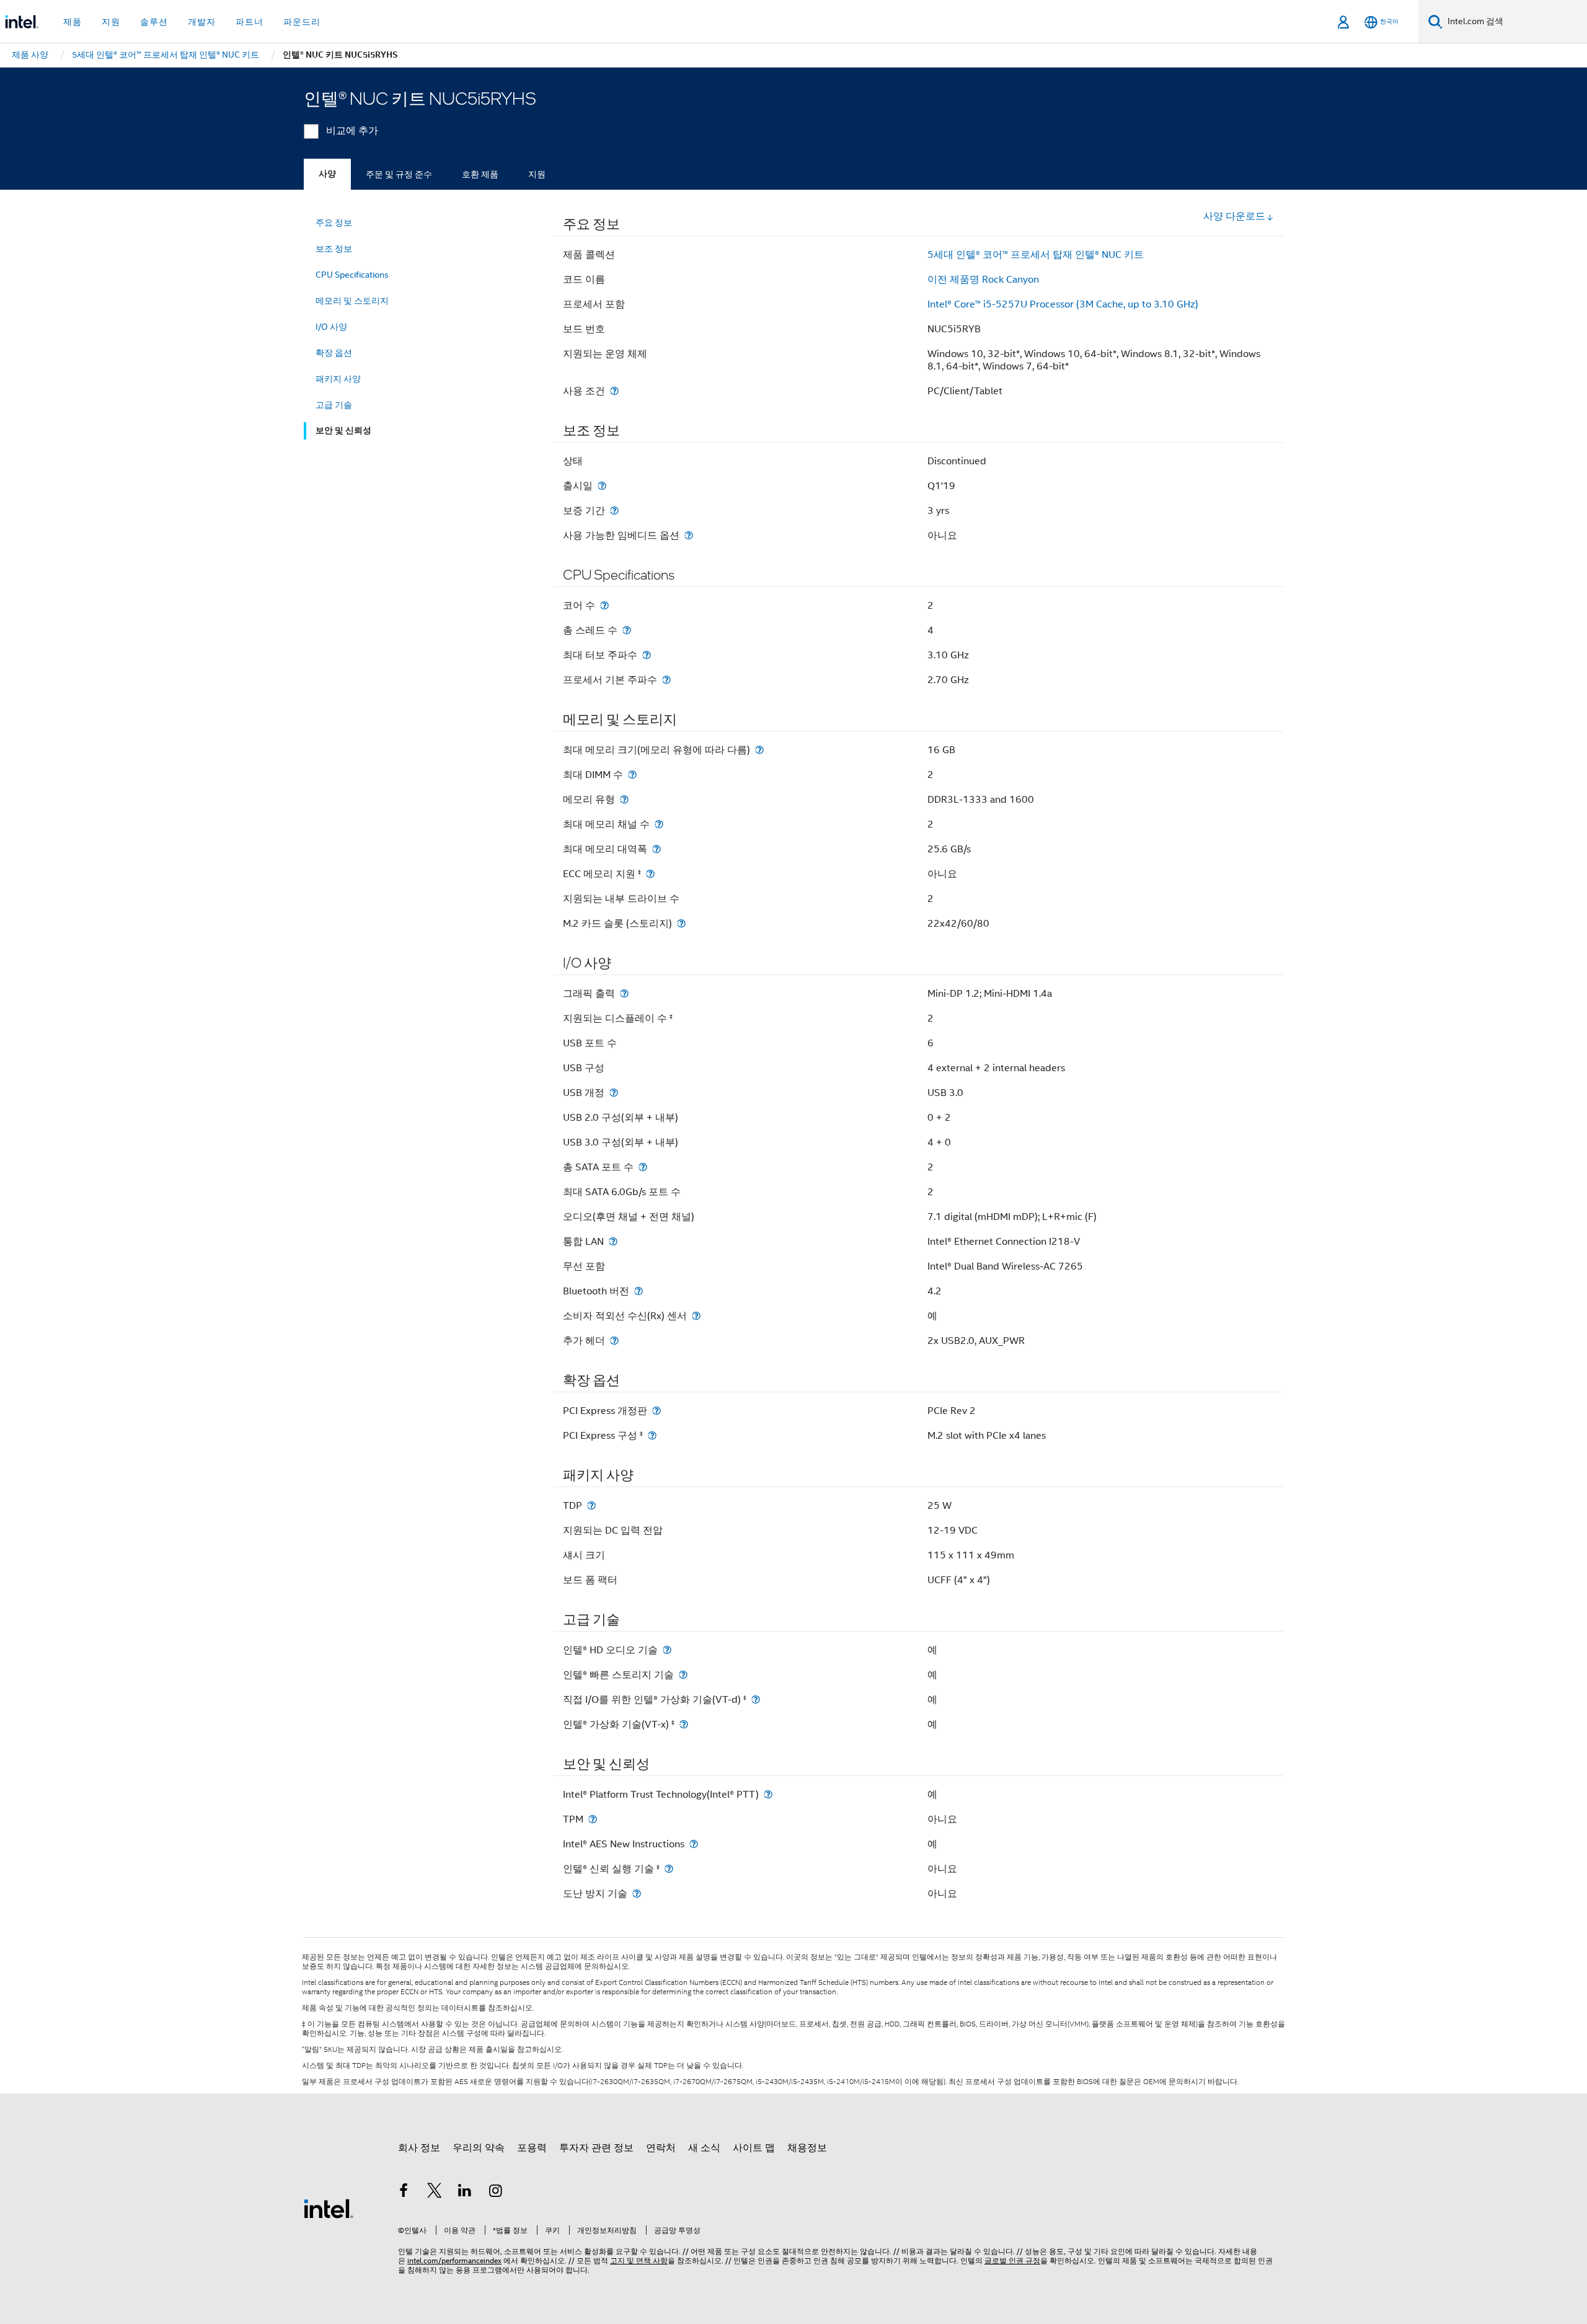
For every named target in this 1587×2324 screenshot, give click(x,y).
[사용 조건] (614, 391)
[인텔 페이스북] (404, 2193)
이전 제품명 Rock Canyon (983, 280)
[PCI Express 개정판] (656, 1411)
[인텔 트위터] (435, 2193)
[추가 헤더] (614, 1341)
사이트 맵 (754, 2148)
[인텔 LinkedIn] (465, 2193)
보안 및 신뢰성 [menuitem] (343, 431)
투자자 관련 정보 (596, 2148)
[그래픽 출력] (624, 993)
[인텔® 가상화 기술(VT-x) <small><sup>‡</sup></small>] (684, 1724)
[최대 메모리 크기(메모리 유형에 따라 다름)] (759, 750)
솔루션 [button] (154, 22)
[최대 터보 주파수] (647, 655)
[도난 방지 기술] (637, 1893)
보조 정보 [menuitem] (334, 249)
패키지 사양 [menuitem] (338, 379)
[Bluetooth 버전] (639, 1291)
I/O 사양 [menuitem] (331, 327)
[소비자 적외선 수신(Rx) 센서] (696, 1316)
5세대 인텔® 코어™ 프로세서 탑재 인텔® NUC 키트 (1036, 255)
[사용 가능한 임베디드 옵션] (689, 535)
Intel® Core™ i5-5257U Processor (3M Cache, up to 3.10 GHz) (1063, 304)
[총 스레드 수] (627, 630)
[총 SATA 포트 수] (643, 1167)
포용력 (532, 2148)
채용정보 (807, 2148)
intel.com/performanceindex (454, 2260)
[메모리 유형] (624, 799)
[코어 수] (604, 605)
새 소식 (704, 2148)
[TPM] (593, 1819)
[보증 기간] (614, 510)
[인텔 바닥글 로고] (329, 2208)
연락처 (661, 2148)
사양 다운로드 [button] (1234, 216)
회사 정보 (419, 2148)
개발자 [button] (202, 22)
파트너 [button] (250, 22)
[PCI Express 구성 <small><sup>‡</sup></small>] (652, 1435)
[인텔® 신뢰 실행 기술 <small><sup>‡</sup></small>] (669, 1869)
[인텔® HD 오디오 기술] (667, 1650)
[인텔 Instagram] (496, 2193)
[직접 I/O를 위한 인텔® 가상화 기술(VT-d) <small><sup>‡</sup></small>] (756, 1699)
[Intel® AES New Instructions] (694, 1844)
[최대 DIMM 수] (632, 775)
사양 (327, 174)
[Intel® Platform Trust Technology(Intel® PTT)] (768, 1794)
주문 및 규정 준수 (399, 174)
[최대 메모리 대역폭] (656, 849)
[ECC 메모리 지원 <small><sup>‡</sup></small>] (650, 874)
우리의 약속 (479, 2148)
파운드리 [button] (302, 22)
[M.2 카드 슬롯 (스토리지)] (681, 923)
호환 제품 (480, 174)
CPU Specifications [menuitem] (352, 275)
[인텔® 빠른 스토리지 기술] (683, 1675)
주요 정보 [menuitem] (334, 223)
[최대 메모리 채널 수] (659, 824)
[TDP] (591, 1505)
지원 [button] (111, 22)
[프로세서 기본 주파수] (666, 680)
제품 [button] (73, 22)
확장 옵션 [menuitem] (334, 353)
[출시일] (602, 486)
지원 (537, 174)
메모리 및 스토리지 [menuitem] (352, 301)
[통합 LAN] (613, 1241)
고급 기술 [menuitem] (334, 405)
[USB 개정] (614, 1093)
